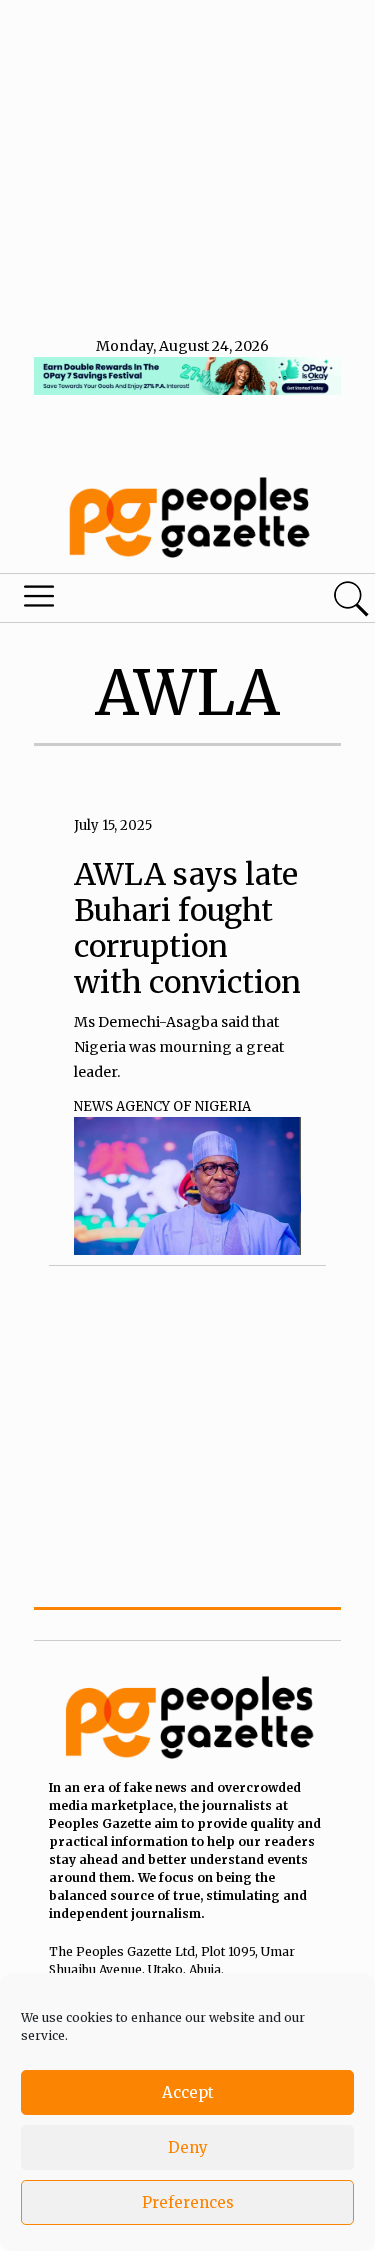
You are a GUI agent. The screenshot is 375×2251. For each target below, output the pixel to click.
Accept (188, 2092)
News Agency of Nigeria (162, 1106)
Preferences (188, 2202)
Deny (188, 2147)
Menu (128, 601)
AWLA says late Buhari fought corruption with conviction (187, 928)
